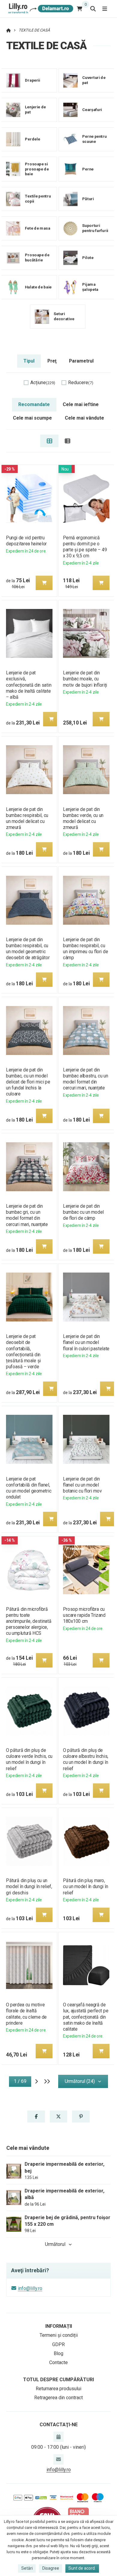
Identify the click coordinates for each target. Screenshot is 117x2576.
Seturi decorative (64, 316)
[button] (44, 583)
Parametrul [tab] (81, 361)
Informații (59, 2326)
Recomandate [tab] (34, 404)
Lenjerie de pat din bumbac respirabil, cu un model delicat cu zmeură (27, 818)
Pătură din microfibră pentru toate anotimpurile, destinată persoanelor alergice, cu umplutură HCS (29, 1621)
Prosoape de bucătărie (37, 258)
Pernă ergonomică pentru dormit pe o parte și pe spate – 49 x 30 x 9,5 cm (85, 547)
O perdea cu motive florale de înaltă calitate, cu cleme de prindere (26, 2014)
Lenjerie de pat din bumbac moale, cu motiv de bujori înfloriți (85, 679)
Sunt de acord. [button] (82, 2568)
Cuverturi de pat (94, 80)
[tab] (49, 441)
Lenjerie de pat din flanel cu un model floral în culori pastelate (86, 1342)
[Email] (58, 2459)
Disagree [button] (51, 2568)
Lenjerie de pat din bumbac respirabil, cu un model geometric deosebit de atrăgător (28, 949)
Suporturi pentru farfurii (95, 228)
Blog (58, 2353)
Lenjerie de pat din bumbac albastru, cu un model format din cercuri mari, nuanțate (85, 1079)
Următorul (55, 2244)
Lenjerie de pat (35, 110)
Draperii (33, 80)
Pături (88, 199)
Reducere (81, 383)
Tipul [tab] (29, 361)
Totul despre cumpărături (58, 2380)
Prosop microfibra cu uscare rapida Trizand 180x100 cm (84, 1615)
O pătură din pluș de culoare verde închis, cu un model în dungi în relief (29, 1759)
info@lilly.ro (30, 2288)
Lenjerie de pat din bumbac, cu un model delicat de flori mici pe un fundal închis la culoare (28, 1082)
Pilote (88, 257)
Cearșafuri (92, 110)
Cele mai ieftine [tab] (81, 404)
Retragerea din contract (58, 2398)
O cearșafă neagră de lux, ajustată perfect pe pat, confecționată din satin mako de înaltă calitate (86, 2017)
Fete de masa (38, 228)
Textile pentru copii (38, 199)
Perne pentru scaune (94, 139)
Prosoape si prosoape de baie (37, 169)
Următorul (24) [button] (80, 2081)
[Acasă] (40, 9)
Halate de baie (38, 287)
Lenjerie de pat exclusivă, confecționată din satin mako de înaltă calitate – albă (29, 685)
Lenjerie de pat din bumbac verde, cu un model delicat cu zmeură (83, 818)
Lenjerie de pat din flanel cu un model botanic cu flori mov (82, 1485)
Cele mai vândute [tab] (84, 418)
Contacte (58, 2362)
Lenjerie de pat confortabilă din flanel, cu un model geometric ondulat (29, 1488)
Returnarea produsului (58, 2389)
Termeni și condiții (59, 2335)
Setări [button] (27, 2568)
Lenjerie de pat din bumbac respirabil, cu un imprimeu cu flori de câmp (85, 949)
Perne (88, 169)
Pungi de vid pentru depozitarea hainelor (26, 541)
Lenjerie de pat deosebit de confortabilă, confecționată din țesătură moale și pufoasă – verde (23, 1351)
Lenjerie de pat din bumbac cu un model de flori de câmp (83, 1212)
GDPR (58, 2344)
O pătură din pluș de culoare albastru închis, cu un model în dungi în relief (86, 1759)
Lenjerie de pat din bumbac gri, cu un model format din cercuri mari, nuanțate (27, 1215)
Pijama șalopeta (90, 287)
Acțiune (43, 383)
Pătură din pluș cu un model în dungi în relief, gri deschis (29, 1886)
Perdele (32, 139)
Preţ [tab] (52, 361)
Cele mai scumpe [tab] (32, 418)
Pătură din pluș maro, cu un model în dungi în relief (85, 1886)
